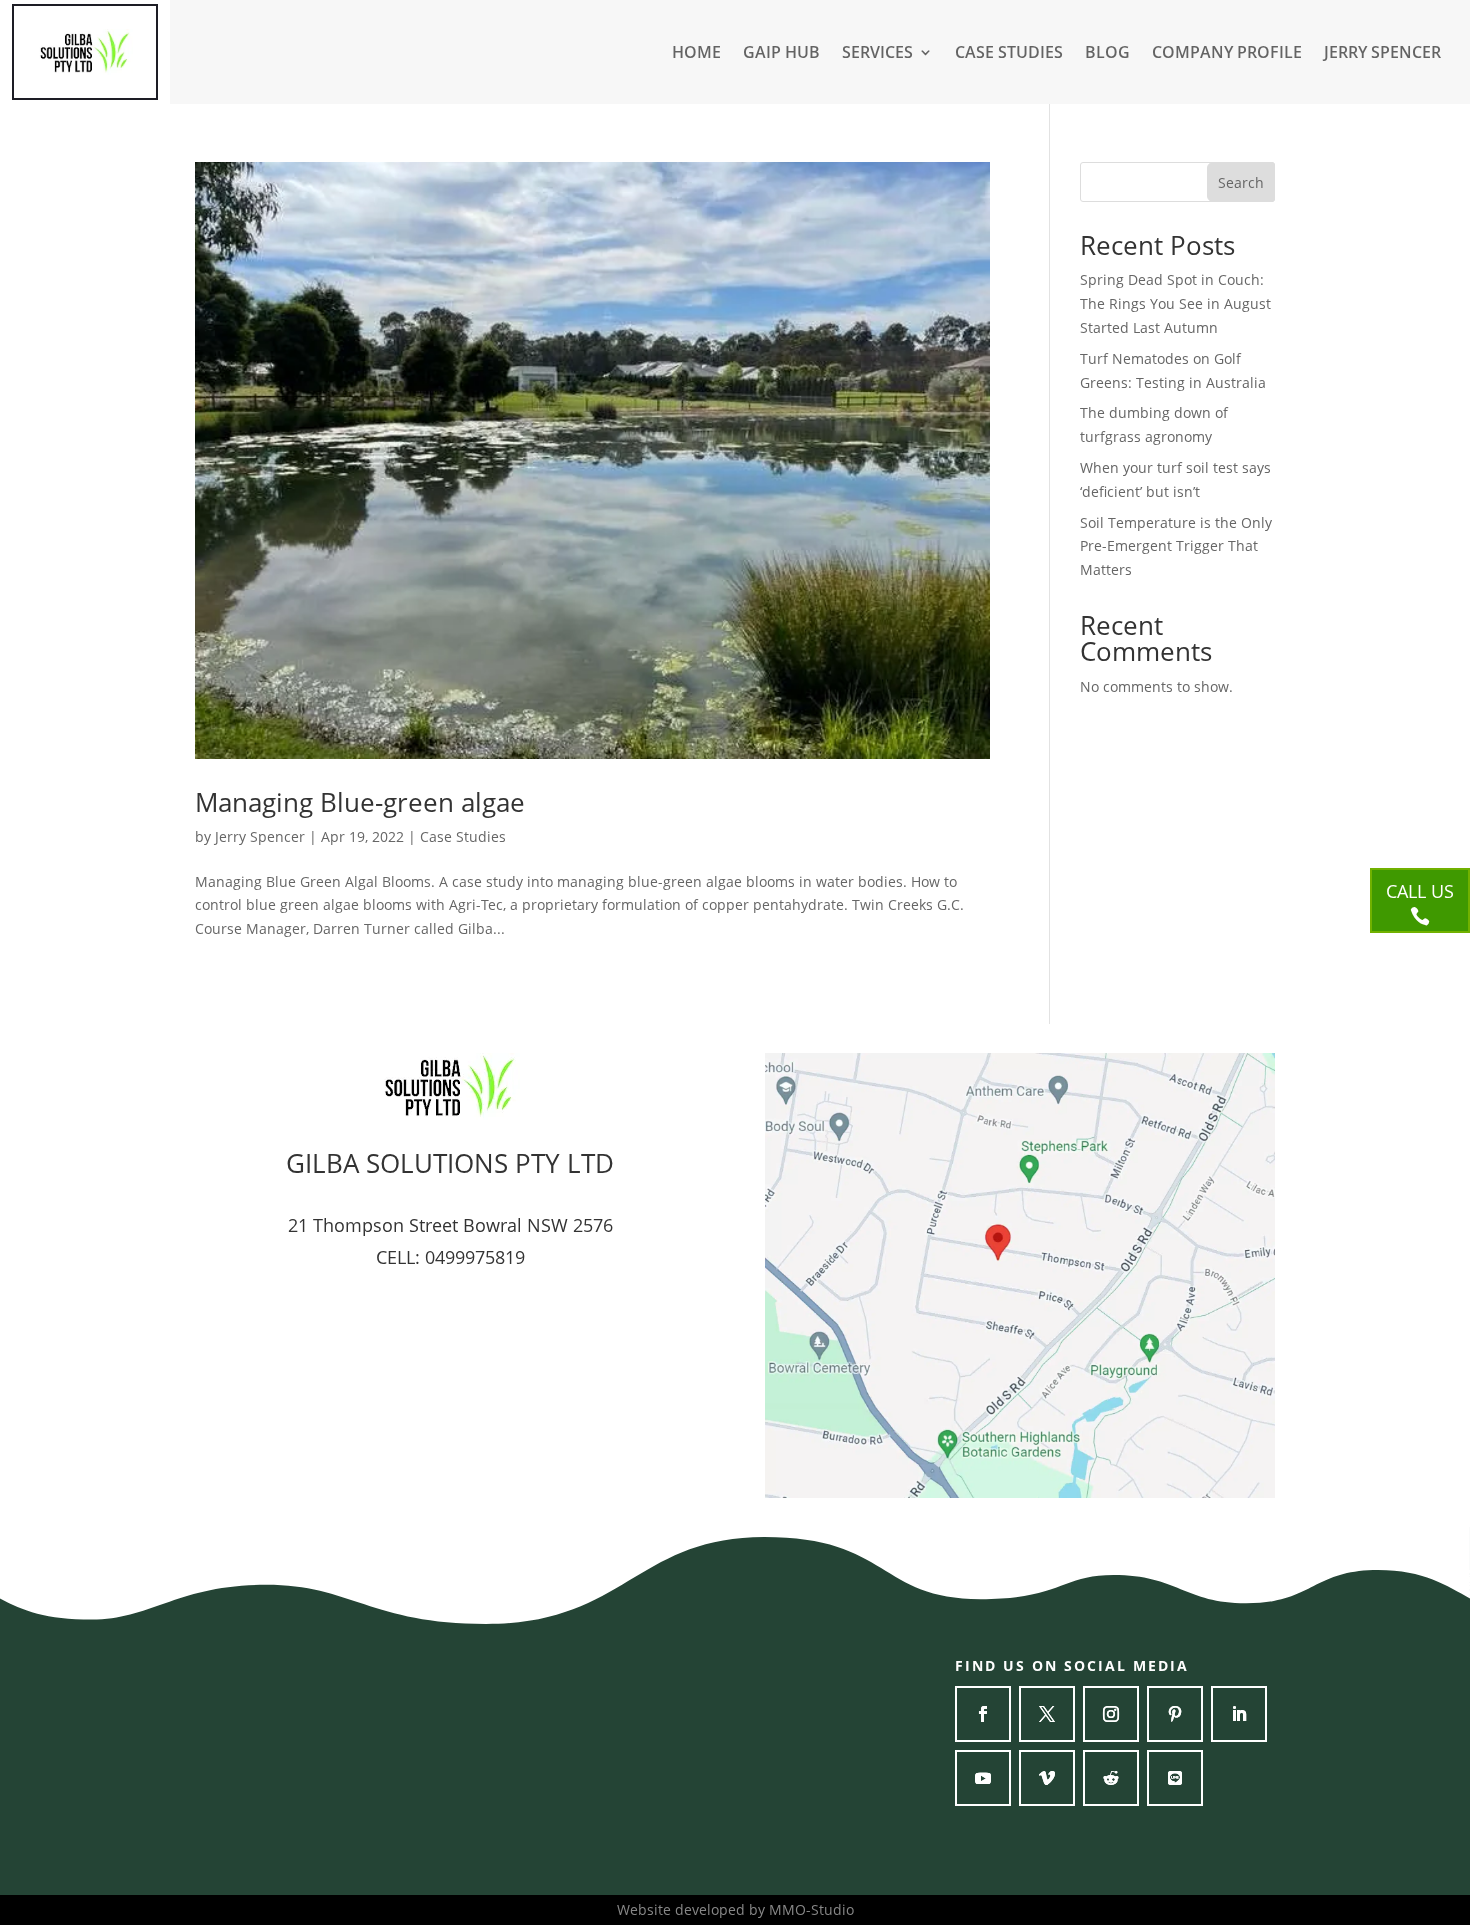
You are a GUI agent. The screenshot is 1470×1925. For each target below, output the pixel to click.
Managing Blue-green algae (360, 802)
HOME (696, 54)
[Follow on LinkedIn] (1239, 1714)
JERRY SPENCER (1382, 54)
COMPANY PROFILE (1227, 54)
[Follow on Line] (1175, 1778)
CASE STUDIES (1009, 54)
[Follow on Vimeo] (1047, 1778)
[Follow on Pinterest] (1175, 1714)
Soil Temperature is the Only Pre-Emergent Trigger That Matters (1176, 546)
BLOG (1107, 54)
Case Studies (463, 836)
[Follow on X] (1047, 1714)
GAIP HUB (781, 54)
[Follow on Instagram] (1111, 1714)
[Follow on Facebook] (983, 1714)
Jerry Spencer (260, 836)
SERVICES (877, 54)
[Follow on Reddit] (1111, 1778)
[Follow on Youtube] (983, 1778)
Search (1241, 182)
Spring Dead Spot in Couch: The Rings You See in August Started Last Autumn (1175, 303)
